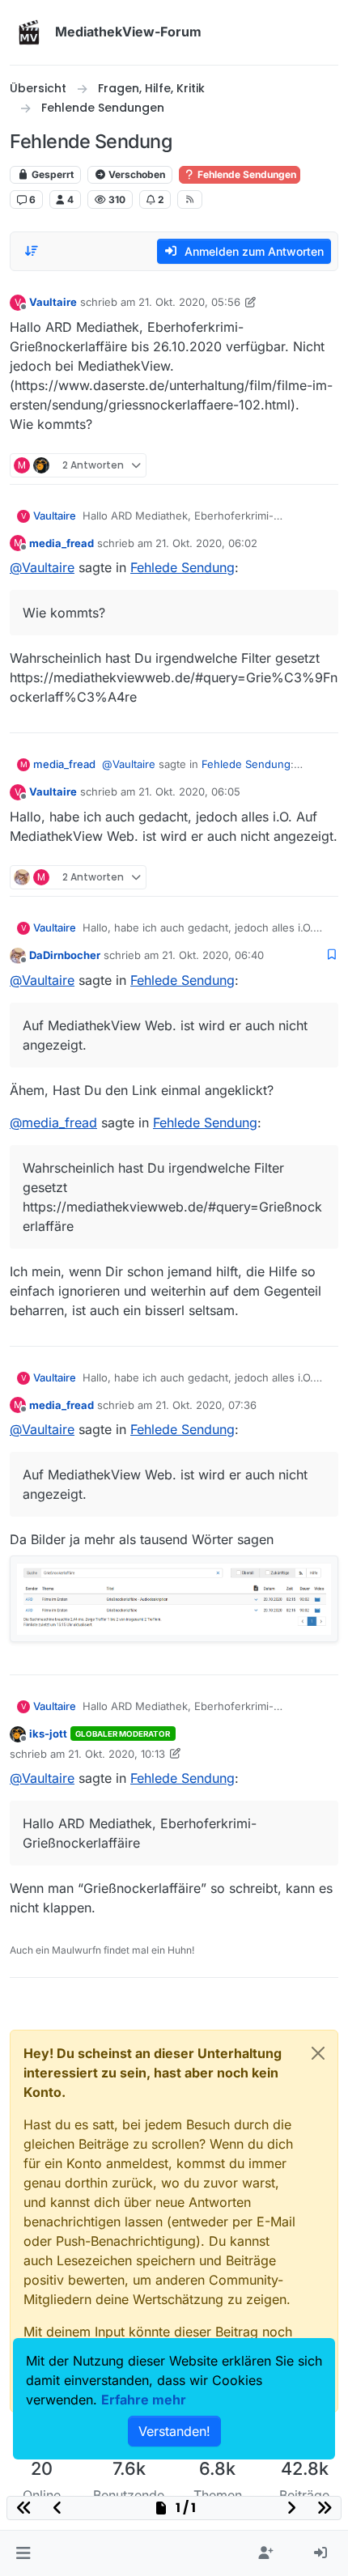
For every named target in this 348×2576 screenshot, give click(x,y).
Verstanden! (174, 2431)
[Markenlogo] (29, 32)
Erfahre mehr (144, 2400)
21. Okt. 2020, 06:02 (206, 543)
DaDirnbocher (65, 955)
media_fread (62, 543)
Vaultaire (53, 302)
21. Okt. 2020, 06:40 (213, 955)
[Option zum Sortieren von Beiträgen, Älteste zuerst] (32, 251)
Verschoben (136, 174)
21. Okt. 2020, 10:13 (117, 1754)
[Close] (318, 2053)
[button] (23, 2553)
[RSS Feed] (190, 199)
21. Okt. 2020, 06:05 (189, 791)
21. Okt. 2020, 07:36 (206, 1405)
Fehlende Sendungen (246, 174)
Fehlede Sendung (182, 567)
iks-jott (48, 1734)
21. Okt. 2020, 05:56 (189, 302)
